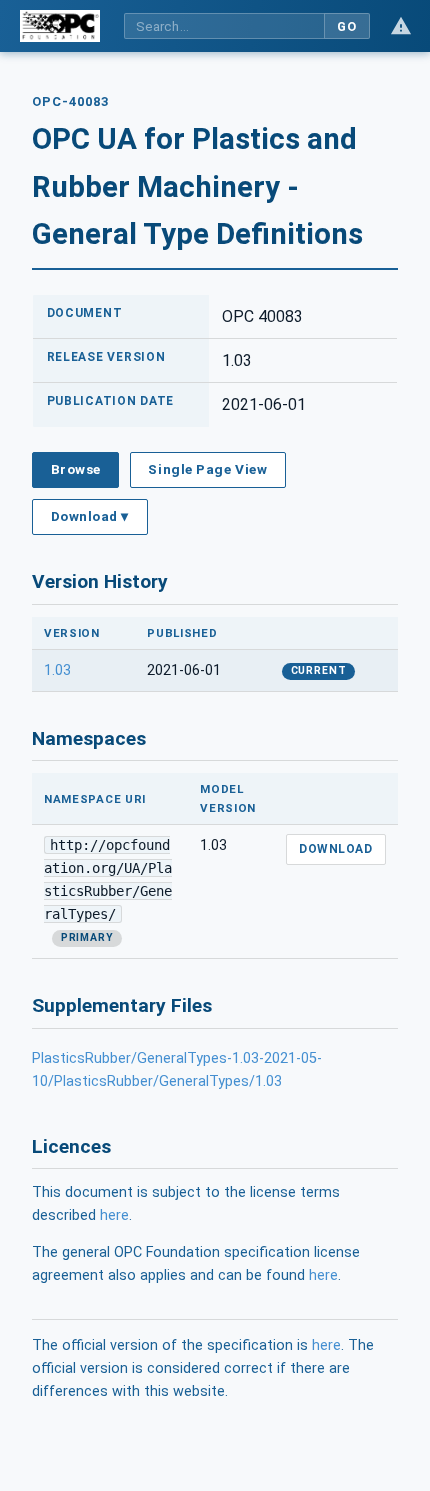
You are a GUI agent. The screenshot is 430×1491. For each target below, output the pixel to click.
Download (335, 849)
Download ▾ (90, 516)
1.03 (57, 670)
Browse (76, 469)
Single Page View (207, 469)
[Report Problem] (401, 26)
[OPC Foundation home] (60, 26)
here (114, 1215)
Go (346, 26)
